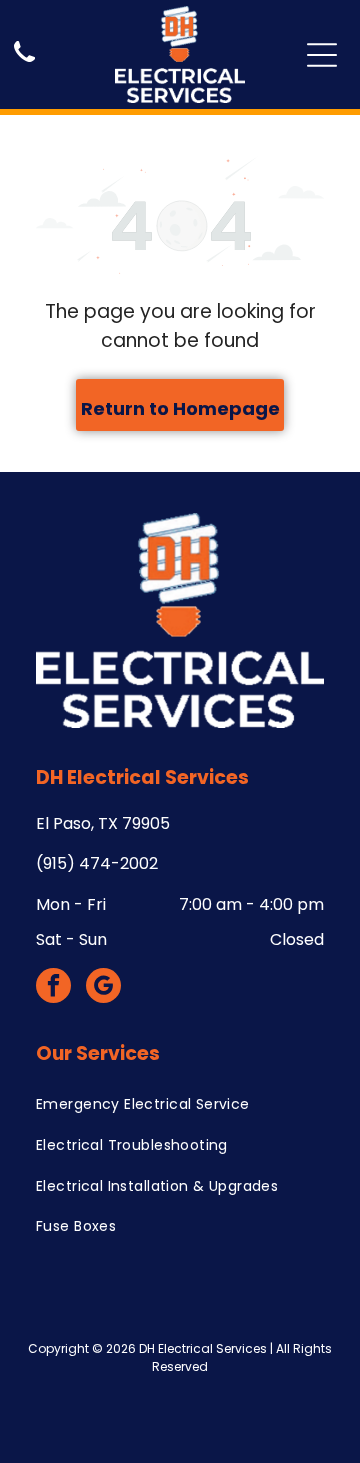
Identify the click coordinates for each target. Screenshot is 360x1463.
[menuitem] (180, 1105)
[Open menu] (322, 55)
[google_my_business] (103, 988)
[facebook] (53, 988)
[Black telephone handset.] (24, 63)
